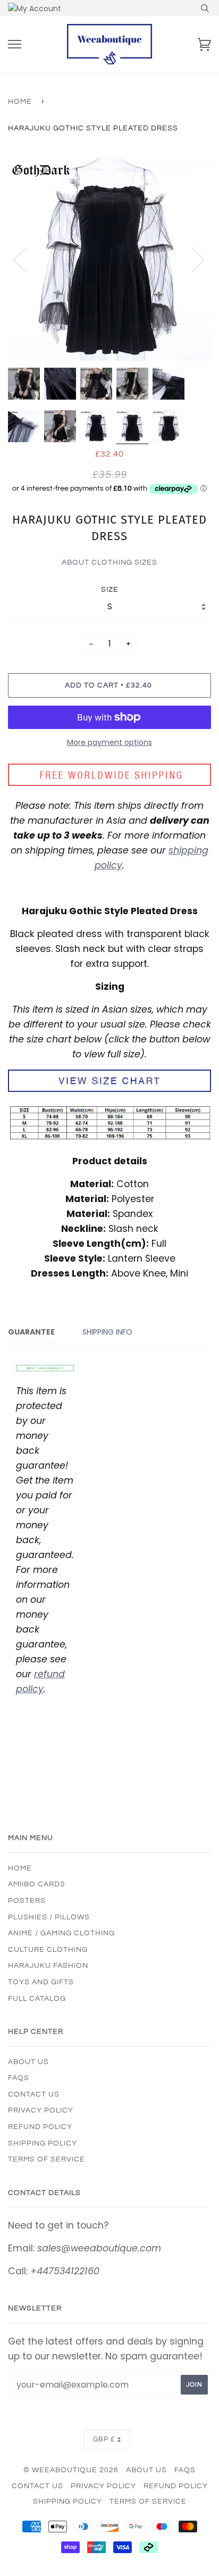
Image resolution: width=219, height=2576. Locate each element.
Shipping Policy (43, 2143)
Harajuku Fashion (48, 1966)
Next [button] (192, 259)
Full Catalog (37, 1999)
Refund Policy (40, 2127)
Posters (27, 1901)
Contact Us (34, 2094)
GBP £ (104, 2440)
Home (20, 102)
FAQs (19, 2078)
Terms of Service (47, 2159)
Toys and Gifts (41, 1982)
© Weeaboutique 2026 (71, 2470)
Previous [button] (26, 259)
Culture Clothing (48, 1950)
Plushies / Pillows (49, 1917)
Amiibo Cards (37, 1884)
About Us (28, 2062)
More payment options (109, 742)
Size (110, 590)
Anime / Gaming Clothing (61, 1933)
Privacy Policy (41, 2110)
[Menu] (15, 44)
